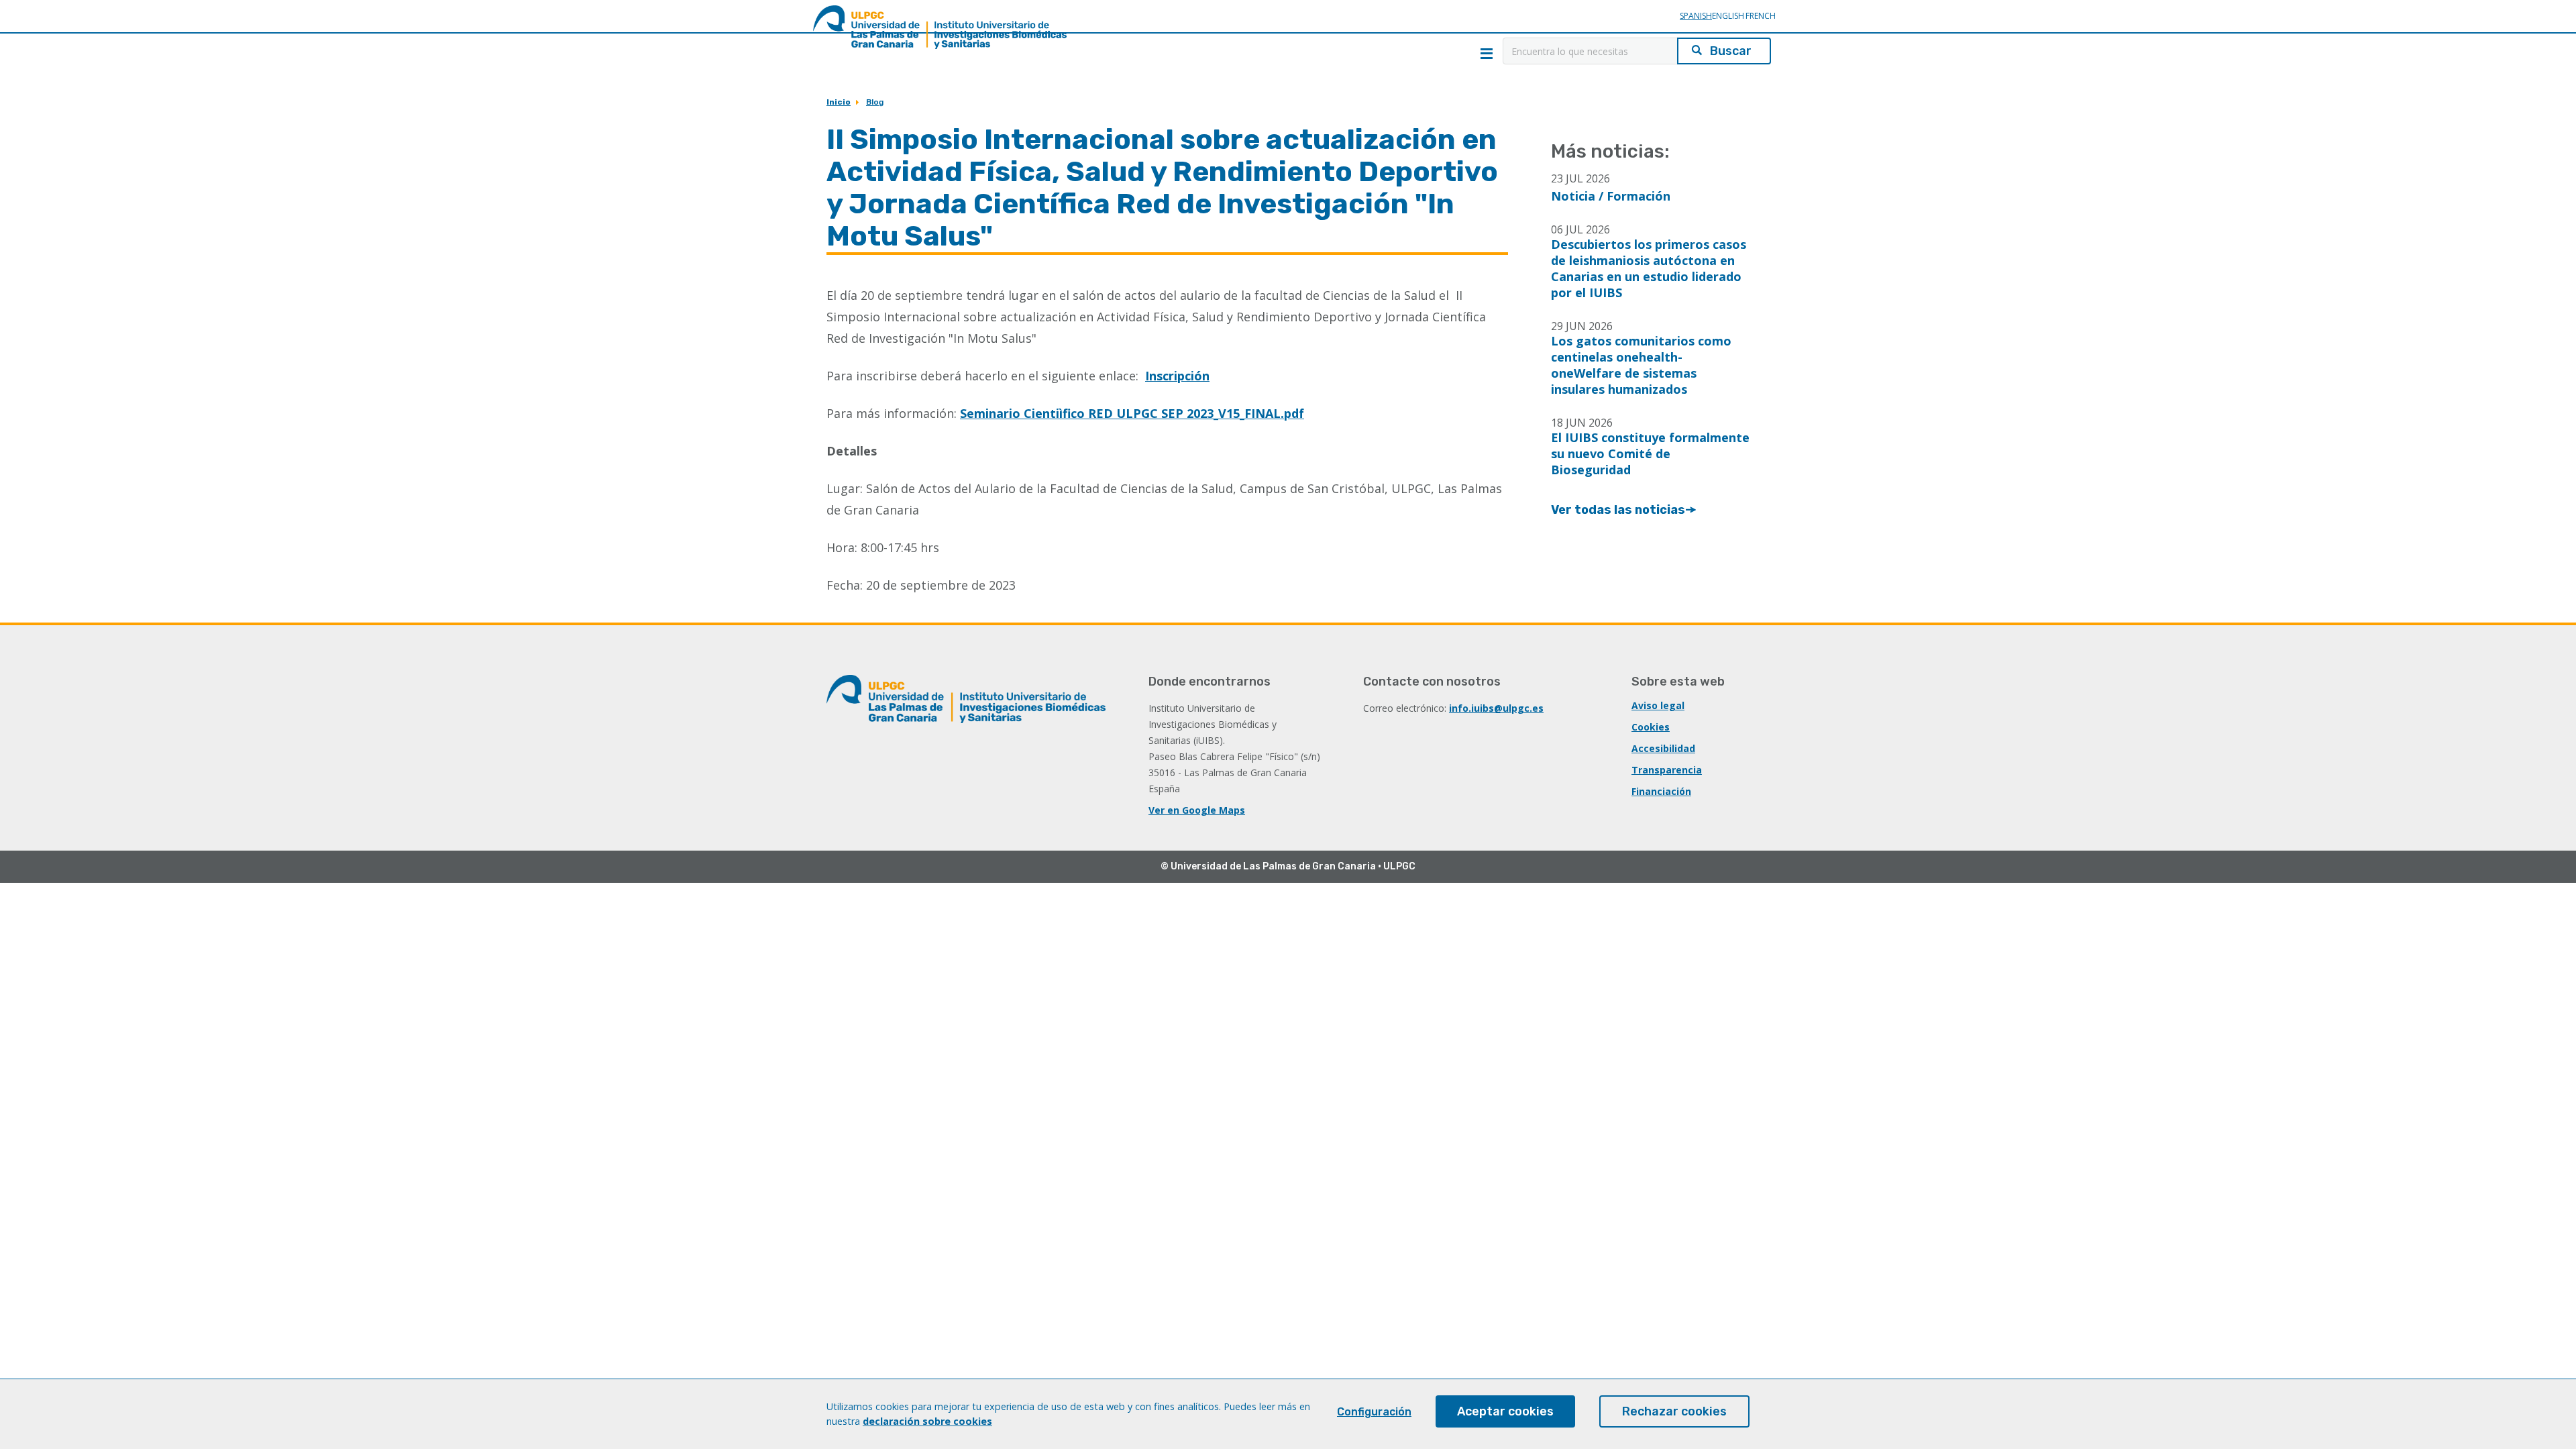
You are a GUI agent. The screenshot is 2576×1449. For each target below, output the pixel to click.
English (1728, 16)
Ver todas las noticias (1618, 510)
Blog (875, 102)
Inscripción (1177, 376)
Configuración (1374, 1412)
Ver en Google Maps (1197, 810)
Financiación (1661, 791)
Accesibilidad (1663, 748)
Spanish (1696, 16)
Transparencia (1667, 770)
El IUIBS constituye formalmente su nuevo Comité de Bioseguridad (1650, 453)
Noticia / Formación (1611, 196)
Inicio (839, 102)
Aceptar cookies (1505, 1411)
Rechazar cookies (1674, 1411)
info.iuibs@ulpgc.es (1496, 708)
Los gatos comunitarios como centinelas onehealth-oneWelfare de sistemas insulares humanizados (1641, 365)
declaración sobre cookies (927, 1421)
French (1760, 16)
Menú (1487, 54)
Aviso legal (1658, 705)
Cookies (1651, 727)
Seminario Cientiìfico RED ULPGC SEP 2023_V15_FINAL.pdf (1132, 413)
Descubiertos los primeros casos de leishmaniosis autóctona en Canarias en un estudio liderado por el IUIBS (1649, 268)
